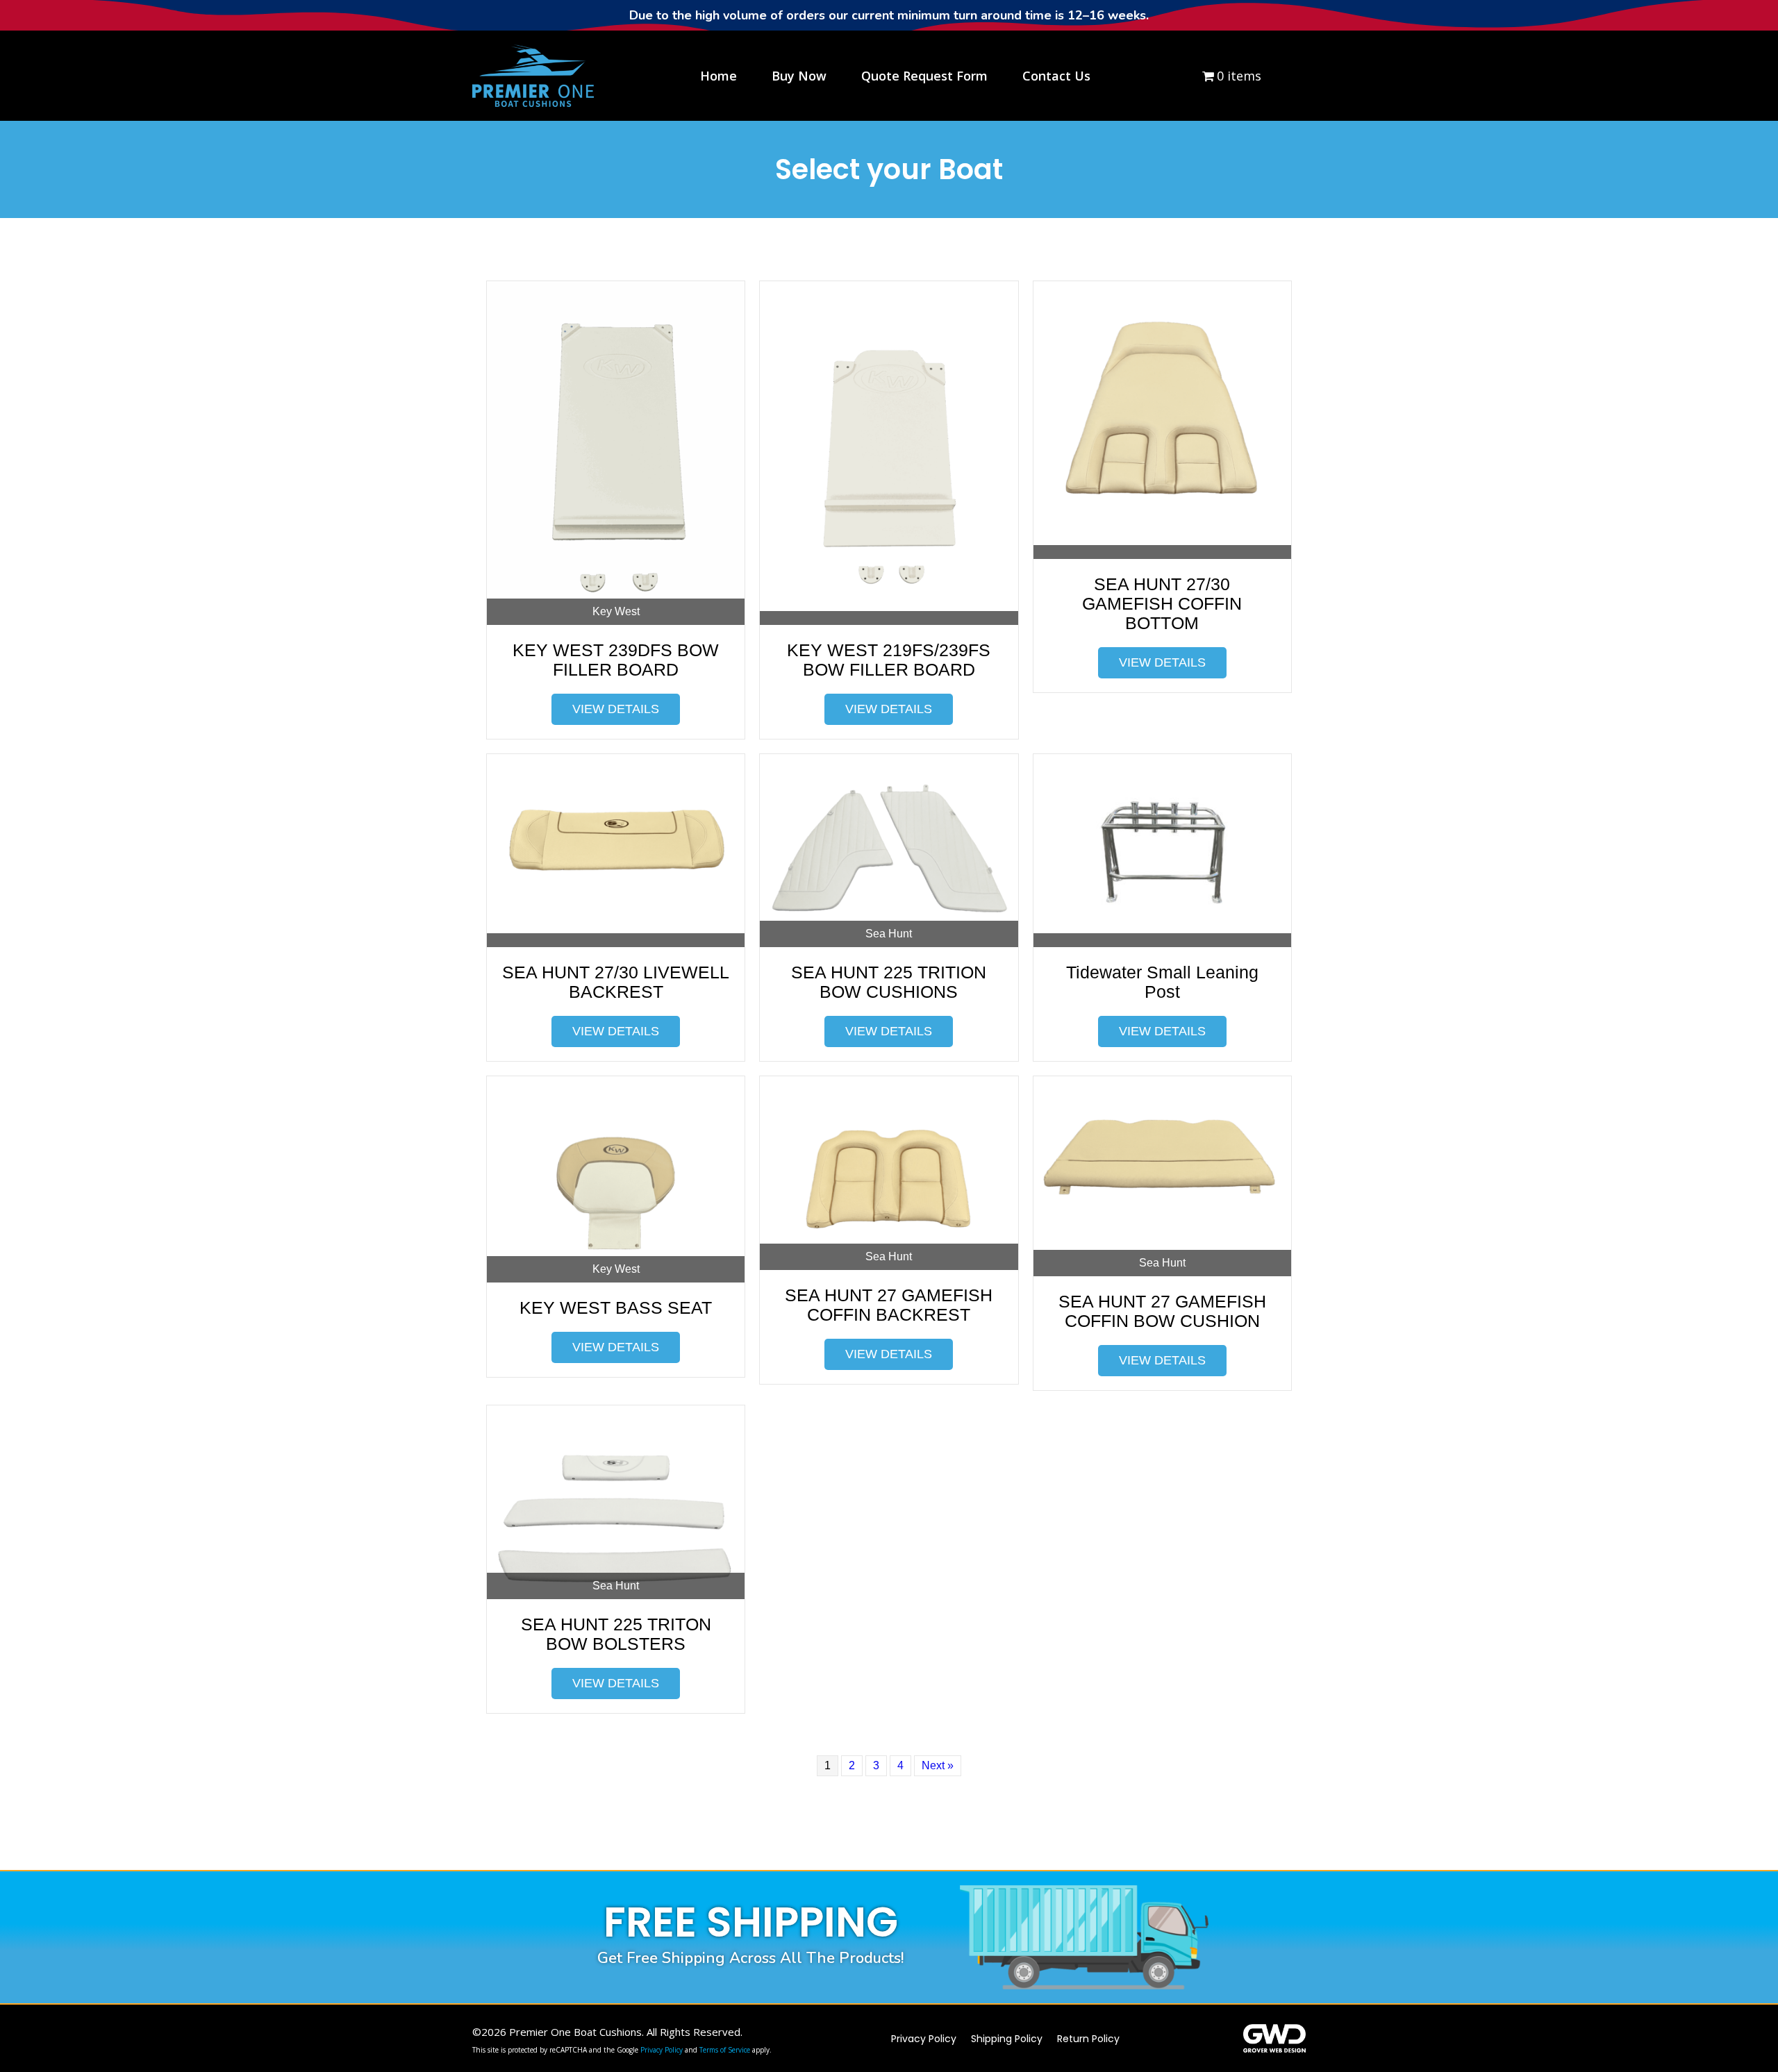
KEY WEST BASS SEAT (616, 1307)
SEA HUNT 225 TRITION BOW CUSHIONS (889, 982)
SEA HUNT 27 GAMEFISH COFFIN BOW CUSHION (1162, 1311)
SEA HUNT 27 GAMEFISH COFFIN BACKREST (889, 1305)
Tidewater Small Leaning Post (1162, 982)
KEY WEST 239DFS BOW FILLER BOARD (616, 660)
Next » (938, 1765)
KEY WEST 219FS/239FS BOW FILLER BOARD (889, 660)
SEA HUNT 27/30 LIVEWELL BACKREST (616, 982)
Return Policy (1088, 2039)
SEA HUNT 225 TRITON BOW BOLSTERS (616, 1634)
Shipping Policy (1007, 2039)
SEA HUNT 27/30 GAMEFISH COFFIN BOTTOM (1162, 603)
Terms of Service (725, 2050)
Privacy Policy (662, 2050)
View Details (616, 709)
